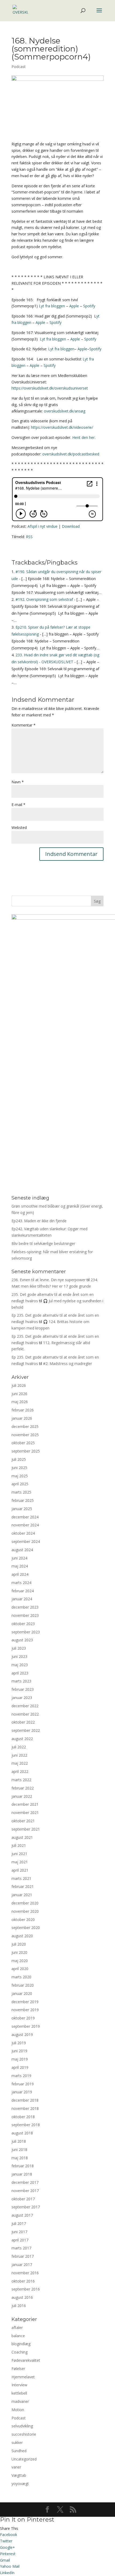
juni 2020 (19, 1952)
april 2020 (20, 1969)
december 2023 (25, 1607)
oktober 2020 (23, 1920)
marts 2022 (21, 1780)
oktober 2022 (23, 1722)
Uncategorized (24, 2459)
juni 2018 (19, 2150)
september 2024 (26, 1541)
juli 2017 (19, 2223)
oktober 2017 (23, 2199)
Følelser (18, 2369)
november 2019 (25, 2010)
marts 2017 (21, 2248)
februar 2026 (23, 1410)
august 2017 (22, 2215)
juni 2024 (19, 1558)
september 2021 (26, 1829)
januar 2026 (22, 1418)
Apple (74, 306)
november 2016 (25, 2273)
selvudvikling (22, 2426)
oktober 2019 (23, 2018)
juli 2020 (19, 1944)
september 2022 (26, 1730)
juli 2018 (19, 2141)
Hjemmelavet (23, 2377)
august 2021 (22, 1837)
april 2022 (20, 1771)
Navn (18, 782)
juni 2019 (19, 2051)
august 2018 (22, 2133)
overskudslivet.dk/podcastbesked (71, 454)
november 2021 (25, 1813)
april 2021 (20, 1870)
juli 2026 (19, 1385)
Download (71, 526)
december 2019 (25, 2002)
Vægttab (19, 2475)
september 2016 (26, 2289)
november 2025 (25, 1435)
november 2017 (25, 2191)
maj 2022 (20, 1763)
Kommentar (24, 725)
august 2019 (22, 2035)
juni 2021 (19, 1854)
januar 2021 (22, 1895)
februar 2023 (23, 1689)
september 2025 (26, 1451)
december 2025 (25, 1426)
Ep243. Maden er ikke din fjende (39, 1221)
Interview (19, 2385)
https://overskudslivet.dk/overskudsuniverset (50, 388)
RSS (29, 537)
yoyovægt (20, 2484)
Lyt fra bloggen (52, 306)
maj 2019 (20, 2059)
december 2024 (25, 1517)
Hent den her (83, 437)
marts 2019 (21, 2076)
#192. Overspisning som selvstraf (44, 599)
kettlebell (19, 2393)
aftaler (17, 2327)
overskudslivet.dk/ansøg (65, 411)
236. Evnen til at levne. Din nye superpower (49, 1280)
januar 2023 (22, 1698)
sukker (17, 2442)
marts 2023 (21, 1681)
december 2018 (25, 2100)
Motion (18, 2410)
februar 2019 (23, 2084)
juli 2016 (19, 2306)
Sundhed (19, 2451)
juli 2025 (19, 1459)
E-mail (18, 805)
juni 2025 (19, 1468)
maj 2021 (20, 1862)
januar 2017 (22, 2265)
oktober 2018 (23, 2117)
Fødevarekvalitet (26, 2360)
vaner (16, 2467)
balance (18, 2336)
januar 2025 (22, 1509)
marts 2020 (21, 1977)
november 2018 (25, 2108)
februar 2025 (23, 1500)
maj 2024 (20, 1566)
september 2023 (26, 1632)
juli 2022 (19, 1747)
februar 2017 (23, 2256)
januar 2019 (22, 2092)
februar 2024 (23, 1591)
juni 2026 (19, 1394)
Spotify (89, 306)
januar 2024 (22, 1599)
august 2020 (22, 1936)
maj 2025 (20, 1476)
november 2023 (25, 1615)
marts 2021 (21, 1878)
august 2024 (22, 1550)
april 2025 (20, 1484)
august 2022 (22, 1739)
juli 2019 (19, 2043)
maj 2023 (20, 1665)
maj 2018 (20, 2158)
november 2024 (25, 1525)
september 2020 (26, 1928)
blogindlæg (21, 2344)
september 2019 (26, 2026)
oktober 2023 (23, 1624)
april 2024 (20, 1574)
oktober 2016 (23, 2281)
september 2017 (26, 2207)
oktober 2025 (23, 1443)
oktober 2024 (23, 1533)
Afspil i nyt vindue (43, 526)
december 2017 (25, 2182)
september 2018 (26, 2125)
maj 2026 (20, 1402)
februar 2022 (23, 1788)
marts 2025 (21, 1492)
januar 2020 (22, 1993)
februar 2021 (23, 1886)
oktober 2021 (23, 1821)
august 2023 (22, 1640)
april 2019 (20, 2067)
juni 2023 (19, 1656)
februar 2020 (23, 1985)
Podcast (19, 67)
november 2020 (25, 1911)
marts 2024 (21, 1583)
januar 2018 (22, 2174)
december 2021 (25, 1804)
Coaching (20, 2352)
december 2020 (25, 1903)
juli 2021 (19, 1845)
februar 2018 (23, 2166)
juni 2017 (19, 2232)
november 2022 (25, 1714)
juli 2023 (19, 1648)
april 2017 (20, 2240)
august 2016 (22, 2297)
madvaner (20, 2401)
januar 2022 (22, 1796)
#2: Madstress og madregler (68, 1364)
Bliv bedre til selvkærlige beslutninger (43, 1243)
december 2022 (25, 1706)
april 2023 (20, 1673)
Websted (19, 827)
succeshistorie (24, 2434)
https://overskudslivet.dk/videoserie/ (62, 427)
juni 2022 (19, 1755)
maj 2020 (20, 1961)
